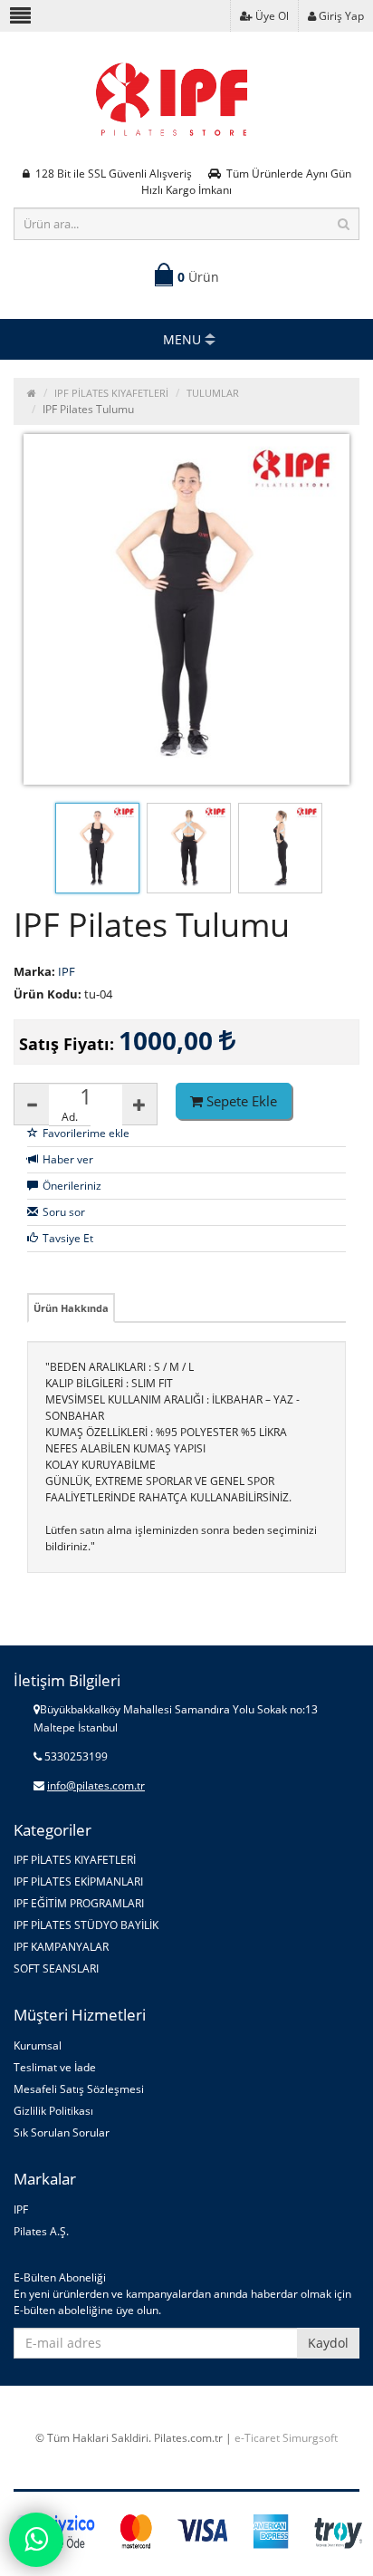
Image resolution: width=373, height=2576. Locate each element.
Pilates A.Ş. (41, 2231)
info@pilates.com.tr (96, 1785)
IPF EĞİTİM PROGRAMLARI (79, 1903)
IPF (21, 2209)
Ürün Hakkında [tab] (71, 1308)
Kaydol (328, 2343)
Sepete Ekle (240, 1101)
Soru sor (64, 1212)
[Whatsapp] (36, 2540)
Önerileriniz (72, 1186)
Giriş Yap (340, 16)
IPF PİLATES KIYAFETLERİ (111, 393)
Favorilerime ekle (86, 1133)
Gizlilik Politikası (53, 2111)
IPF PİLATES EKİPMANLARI (78, 1881)
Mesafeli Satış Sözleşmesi (79, 2089)
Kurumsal (38, 2045)
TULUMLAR (213, 393)
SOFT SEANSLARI (56, 1968)
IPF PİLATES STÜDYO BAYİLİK (86, 1925)
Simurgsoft (310, 2438)
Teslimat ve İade (55, 2067)
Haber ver (68, 1159)
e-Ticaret (257, 2438)
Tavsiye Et (68, 1238)
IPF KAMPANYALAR (61, 1947)
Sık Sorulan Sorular (62, 2132)
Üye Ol (271, 16)
